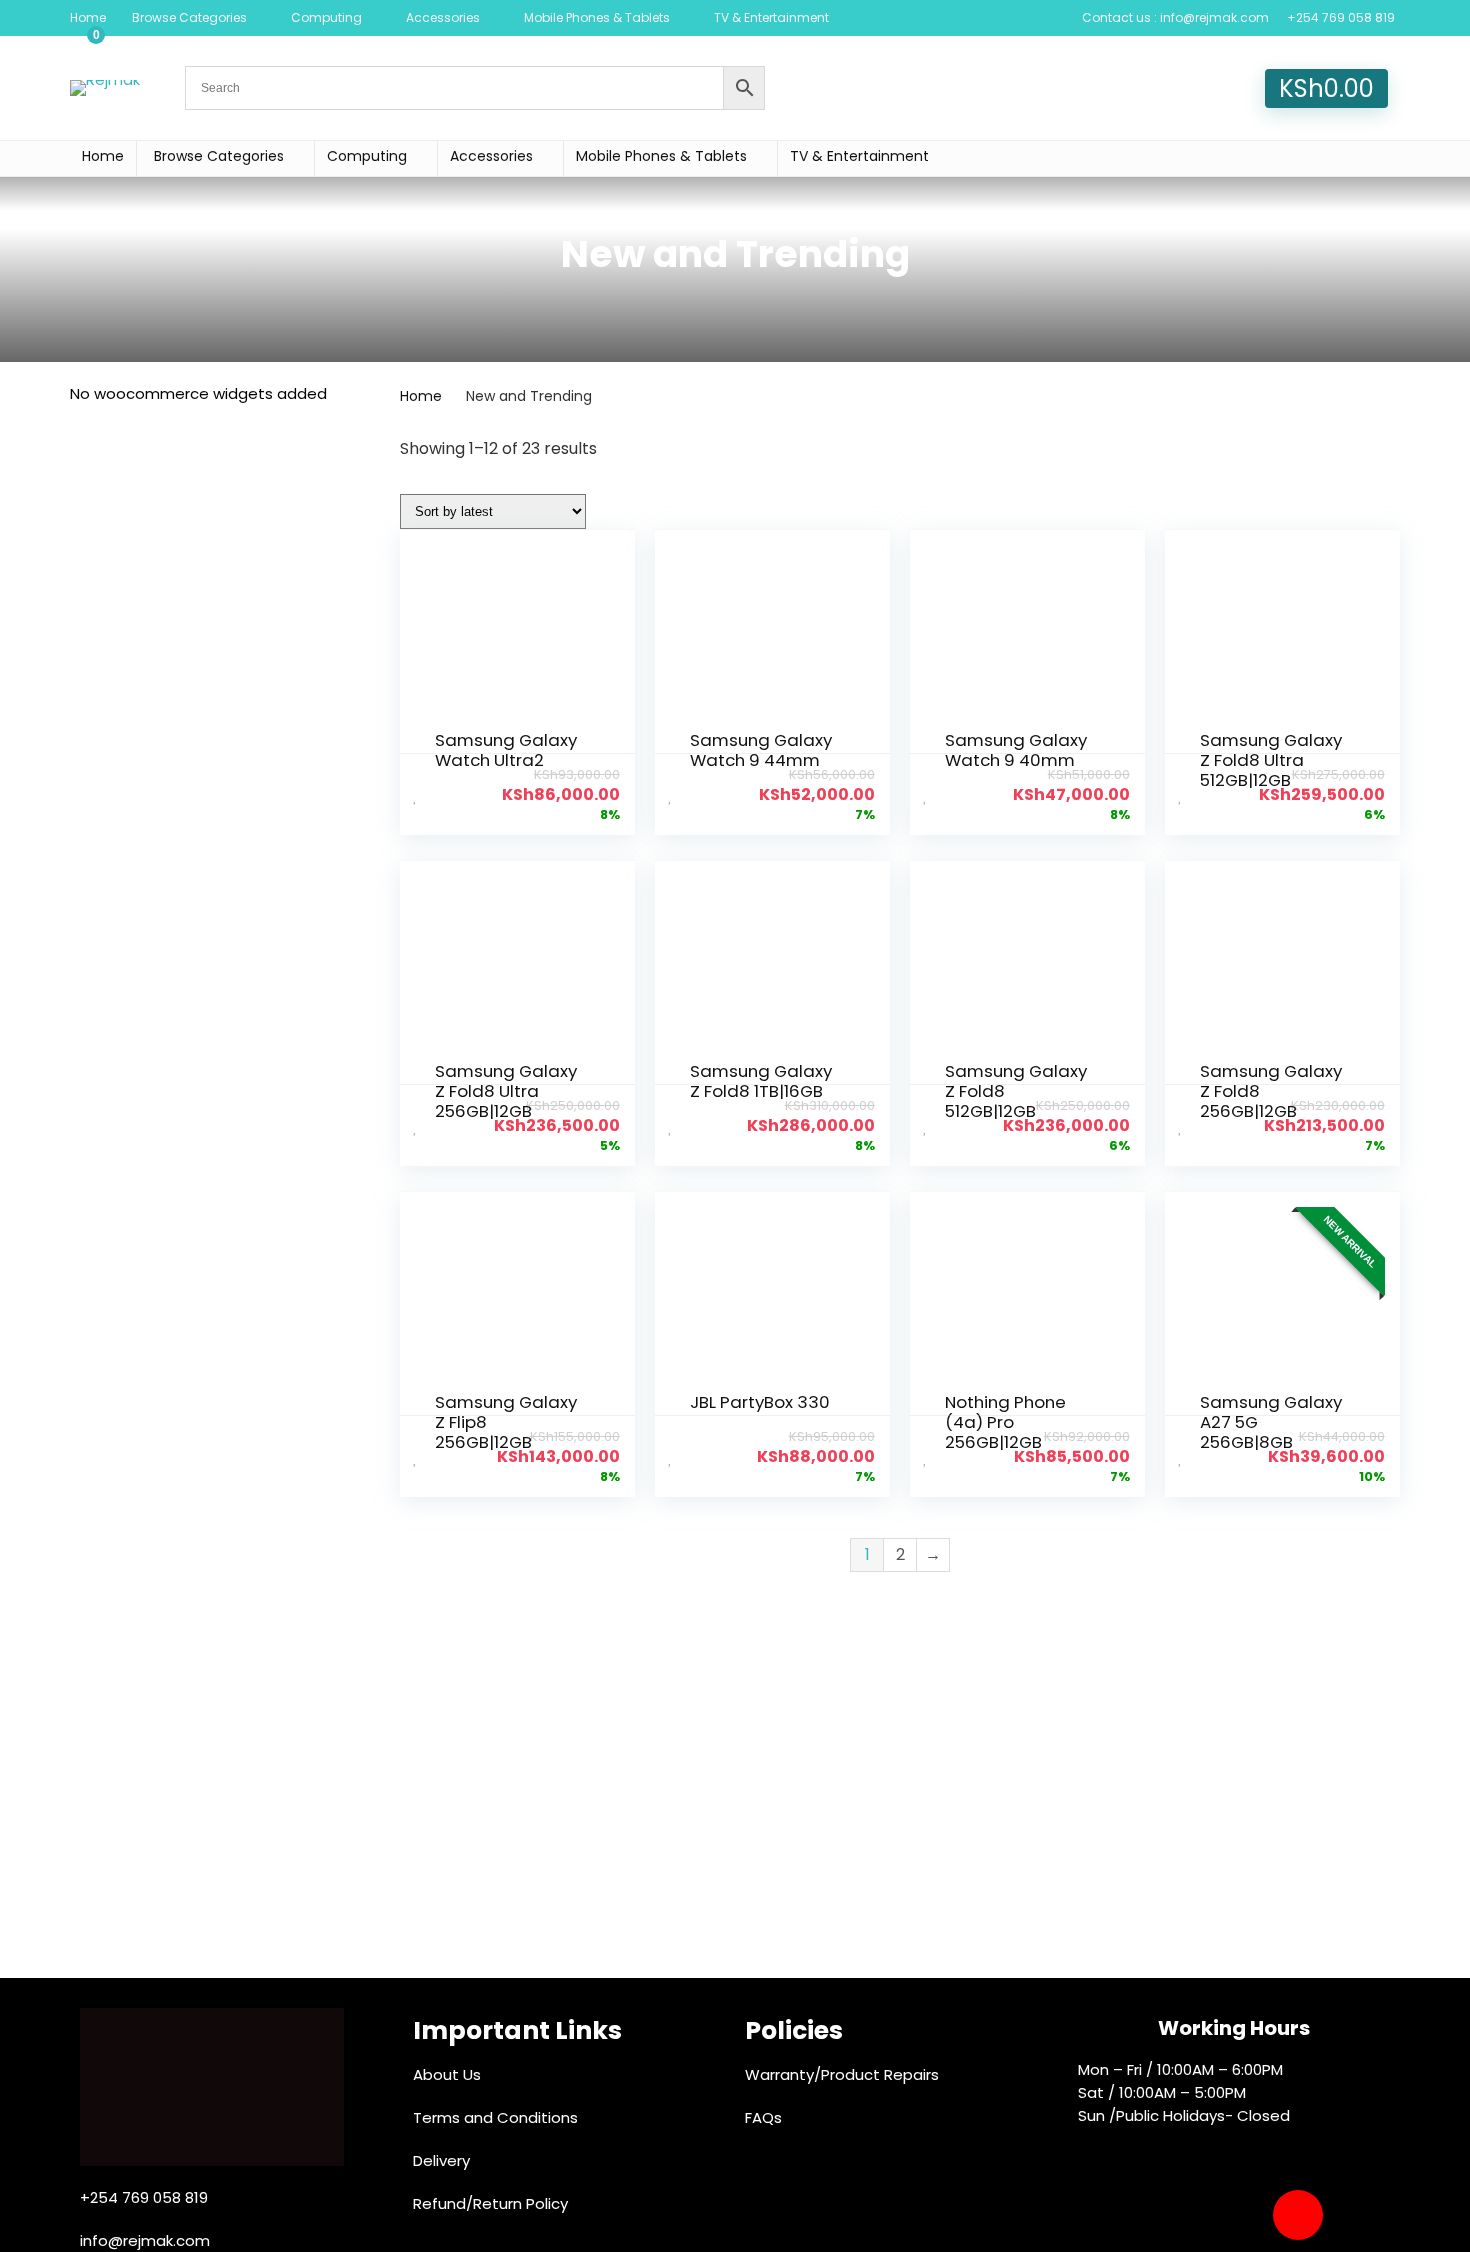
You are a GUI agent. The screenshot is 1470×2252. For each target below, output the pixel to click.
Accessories (443, 17)
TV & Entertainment (771, 17)
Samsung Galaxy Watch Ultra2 (506, 750)
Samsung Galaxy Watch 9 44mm (761, 750)
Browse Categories (189, 17)
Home (88, 17)
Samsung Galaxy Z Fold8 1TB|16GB (761, 1081)
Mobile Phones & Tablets (597, 17)
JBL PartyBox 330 (760, 1402)
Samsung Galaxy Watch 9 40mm (1016, 750)
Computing (326, 17)
